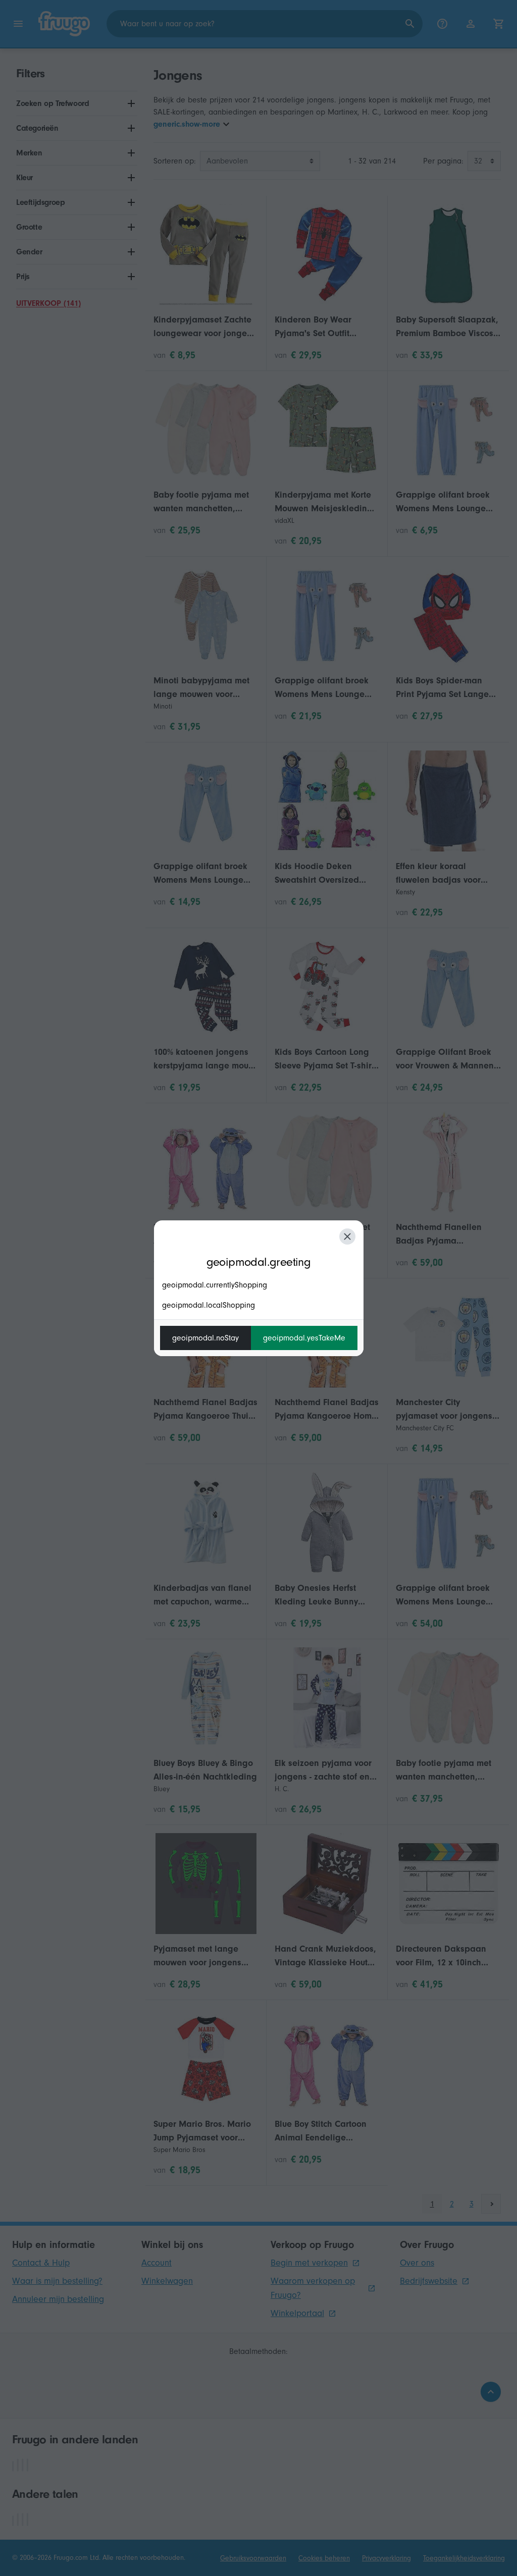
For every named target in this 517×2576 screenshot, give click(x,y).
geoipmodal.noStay (205, 1338)
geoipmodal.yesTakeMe (304, 1338)
